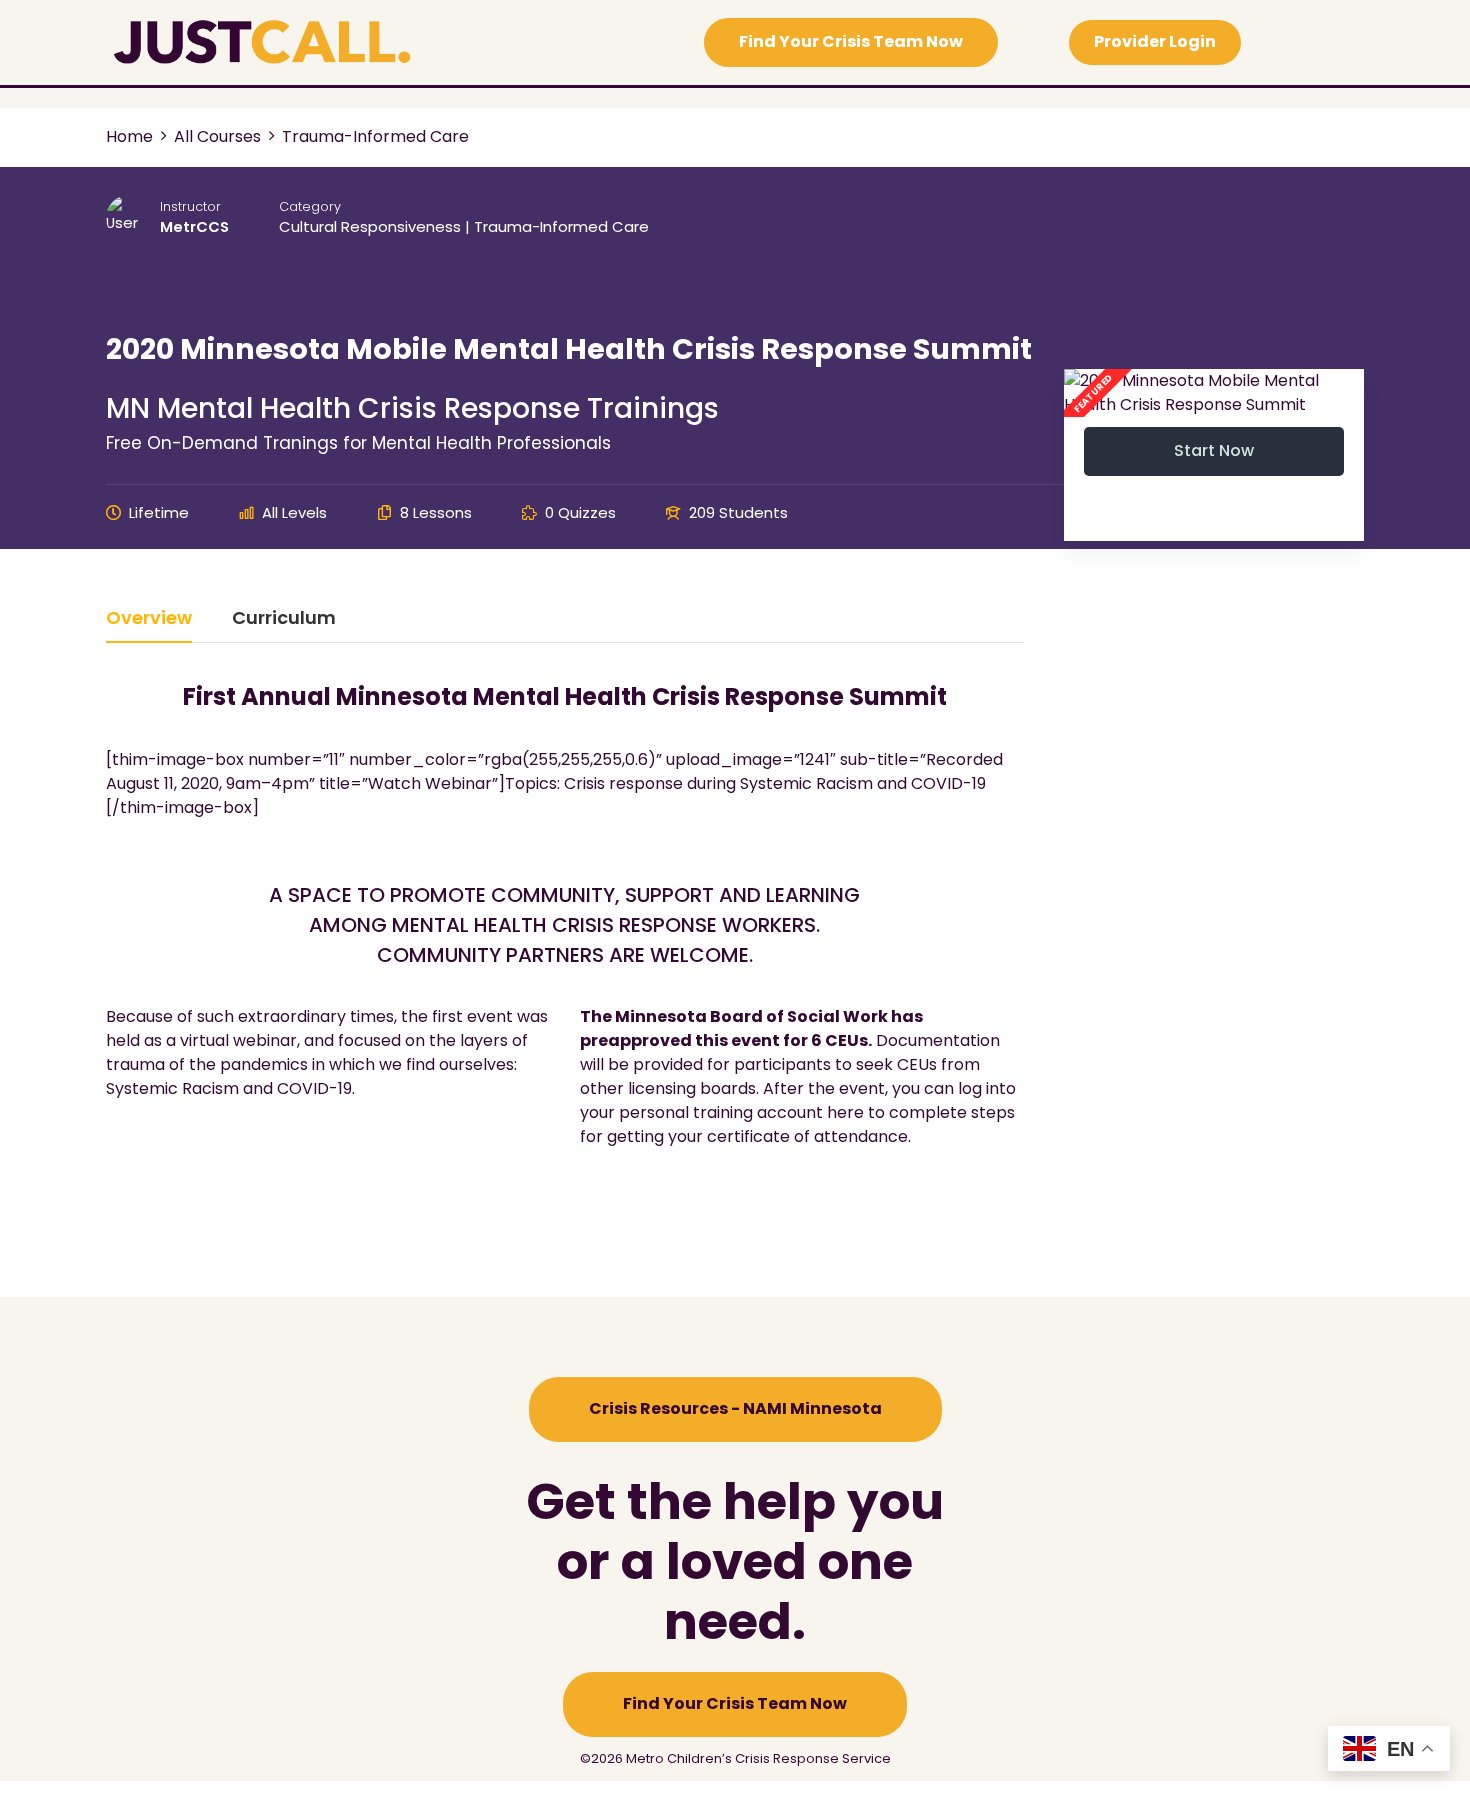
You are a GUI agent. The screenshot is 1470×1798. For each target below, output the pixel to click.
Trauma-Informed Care (561, 226)
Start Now (1214, 450)
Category (310, 206)
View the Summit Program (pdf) (577, 1209)
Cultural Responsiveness (370, 226)
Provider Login (1155, 41)
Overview (149, 619)
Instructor (190, 206)
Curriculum (284, 619)
